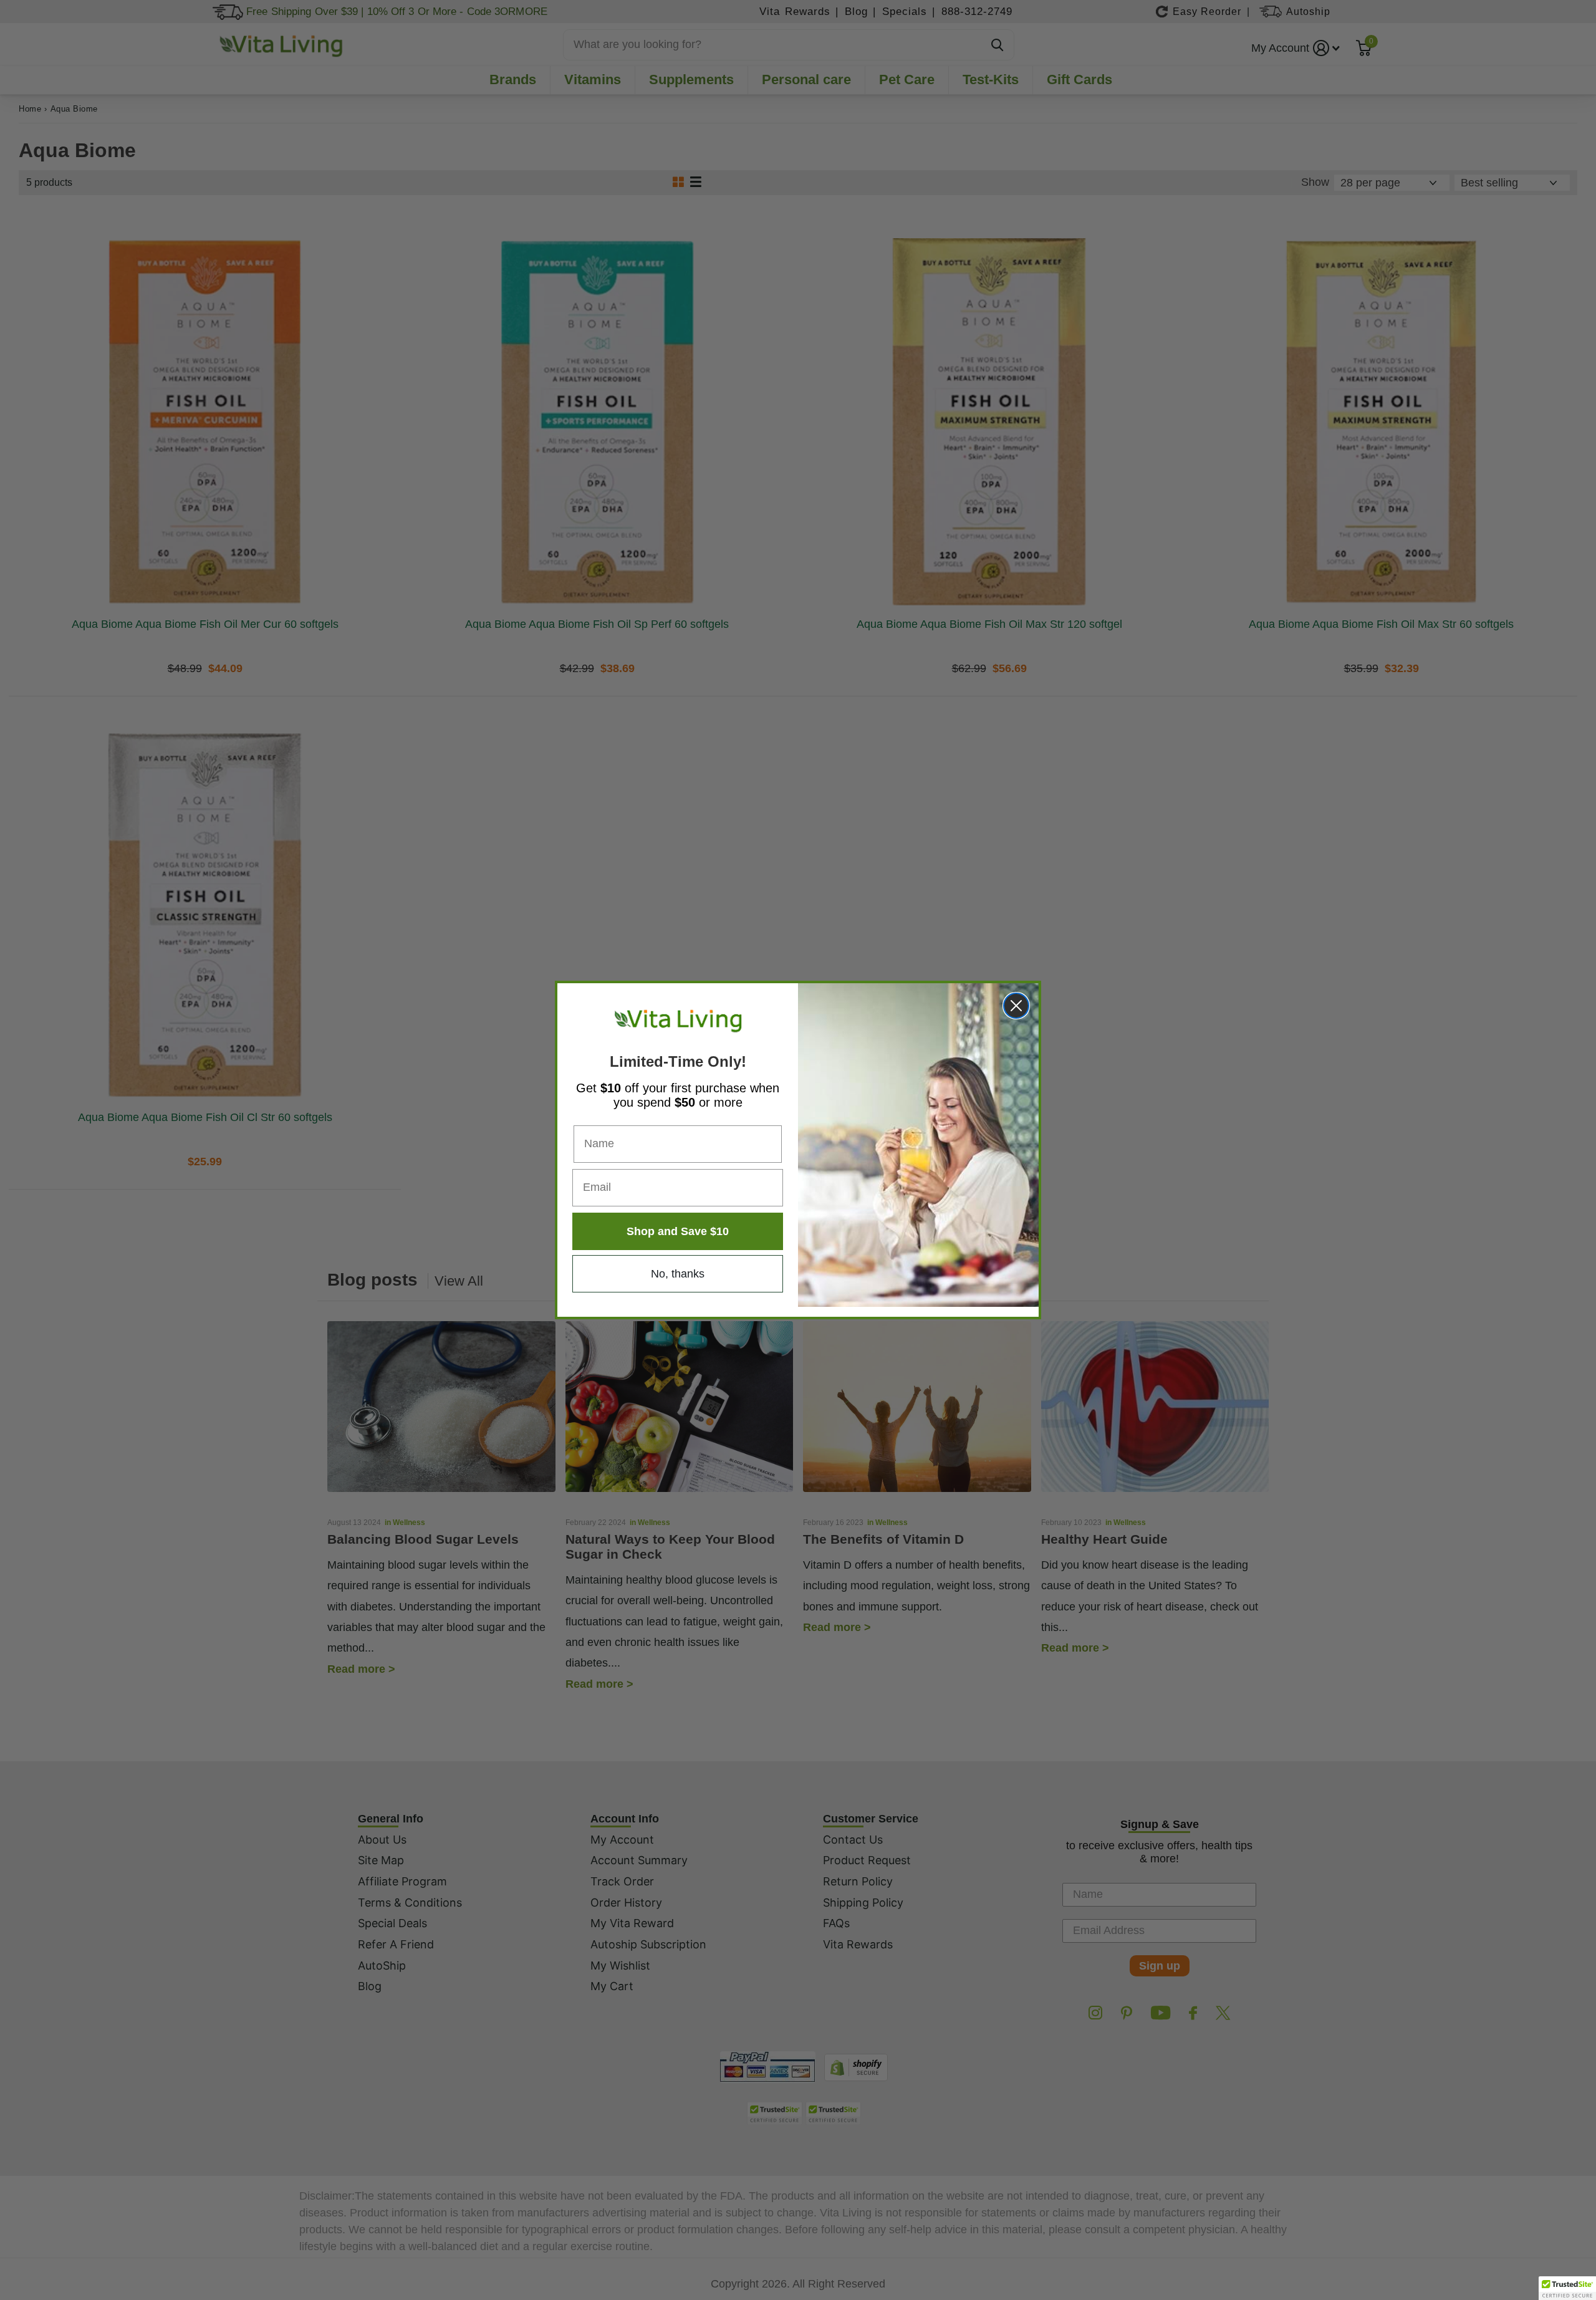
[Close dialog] (1016, 1006)
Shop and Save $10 (678, 1231)
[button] (1567, 2288)
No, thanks (678, 1274)
